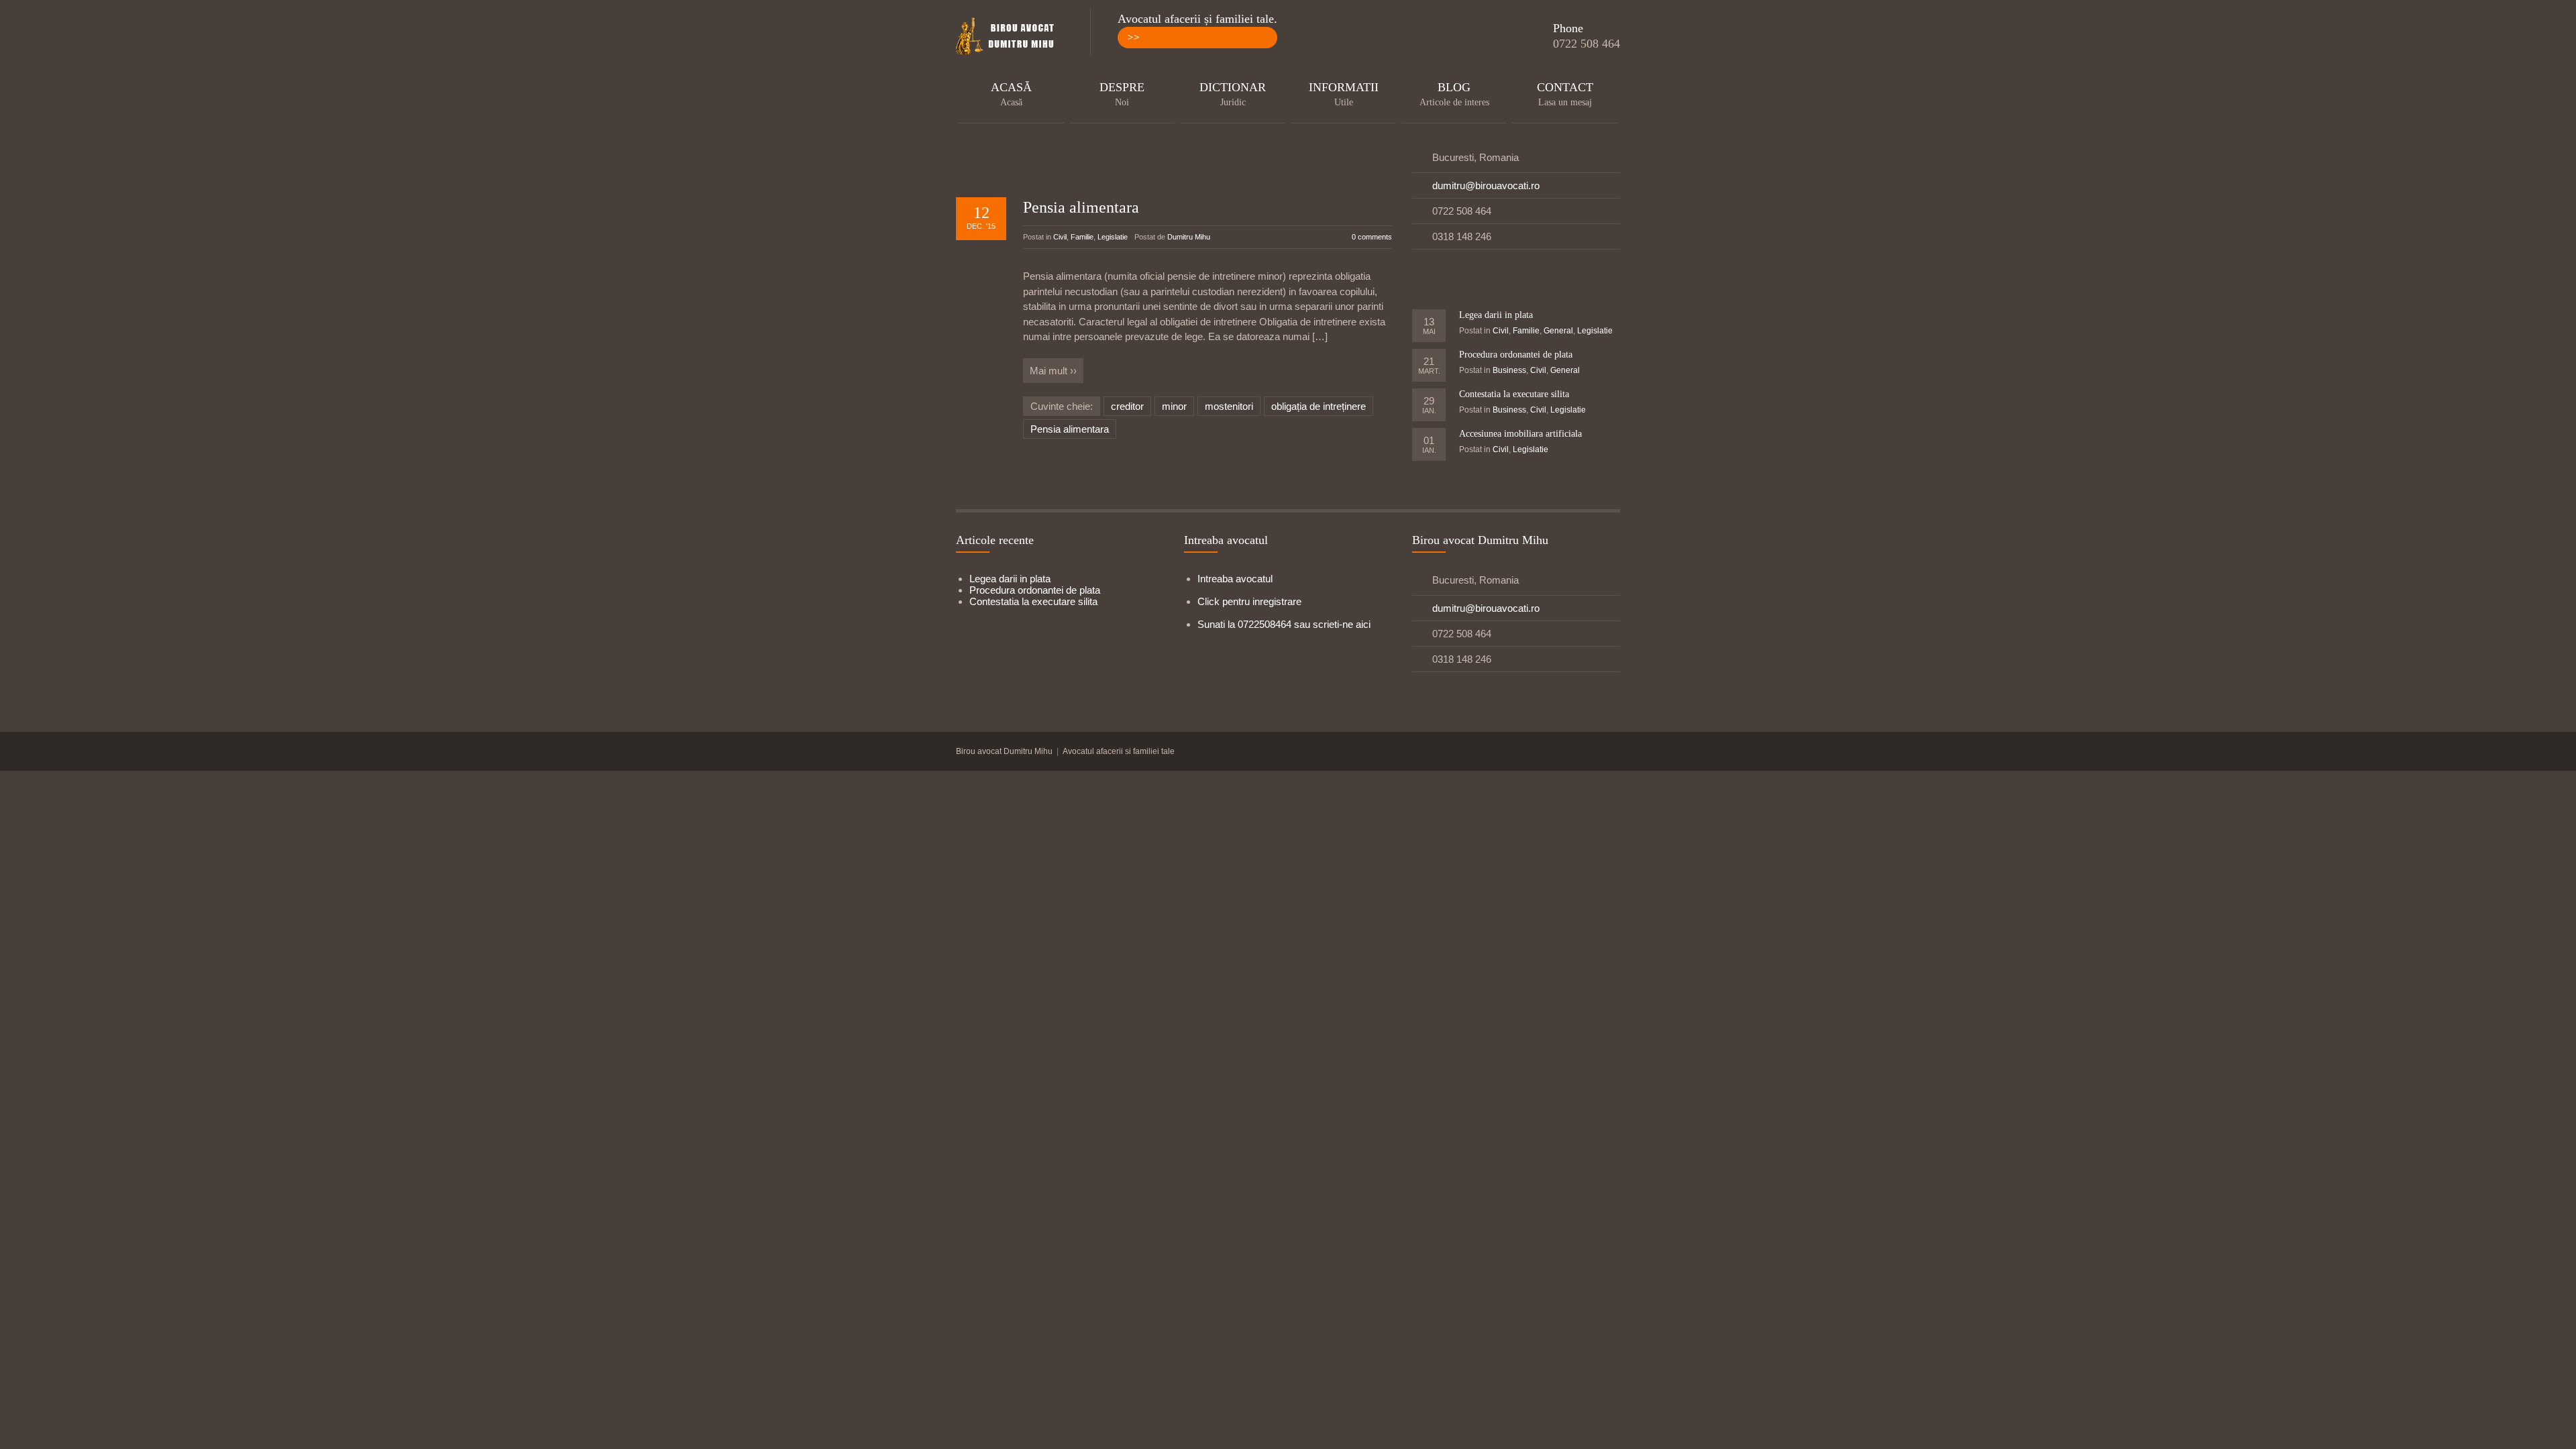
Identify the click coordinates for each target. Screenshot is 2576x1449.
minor (1174, 406)
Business (1509, 370)
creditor (1127, 406)
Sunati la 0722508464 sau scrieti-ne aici (1284, 624)
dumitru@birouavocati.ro (1486, 185)
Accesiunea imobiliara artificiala (1520, 434)
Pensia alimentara (1081, 207)
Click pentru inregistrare (1249, 601)
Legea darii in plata (1496, 315)
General (1558, 331)
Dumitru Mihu (1189, 237)
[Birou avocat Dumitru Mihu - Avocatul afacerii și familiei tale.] (1010, 37)
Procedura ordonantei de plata (1516, 355)
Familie (1082, 237)
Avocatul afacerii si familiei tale (1119, 751)
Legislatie (1113, 237)
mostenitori (1229, 406)
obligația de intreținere (1319, 406)
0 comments (1372, 237)
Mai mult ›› (1053, 371)
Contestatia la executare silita (1514, 394)
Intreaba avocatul (1235, 579)
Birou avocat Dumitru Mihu (1004, 751)
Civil (1060, 237)
